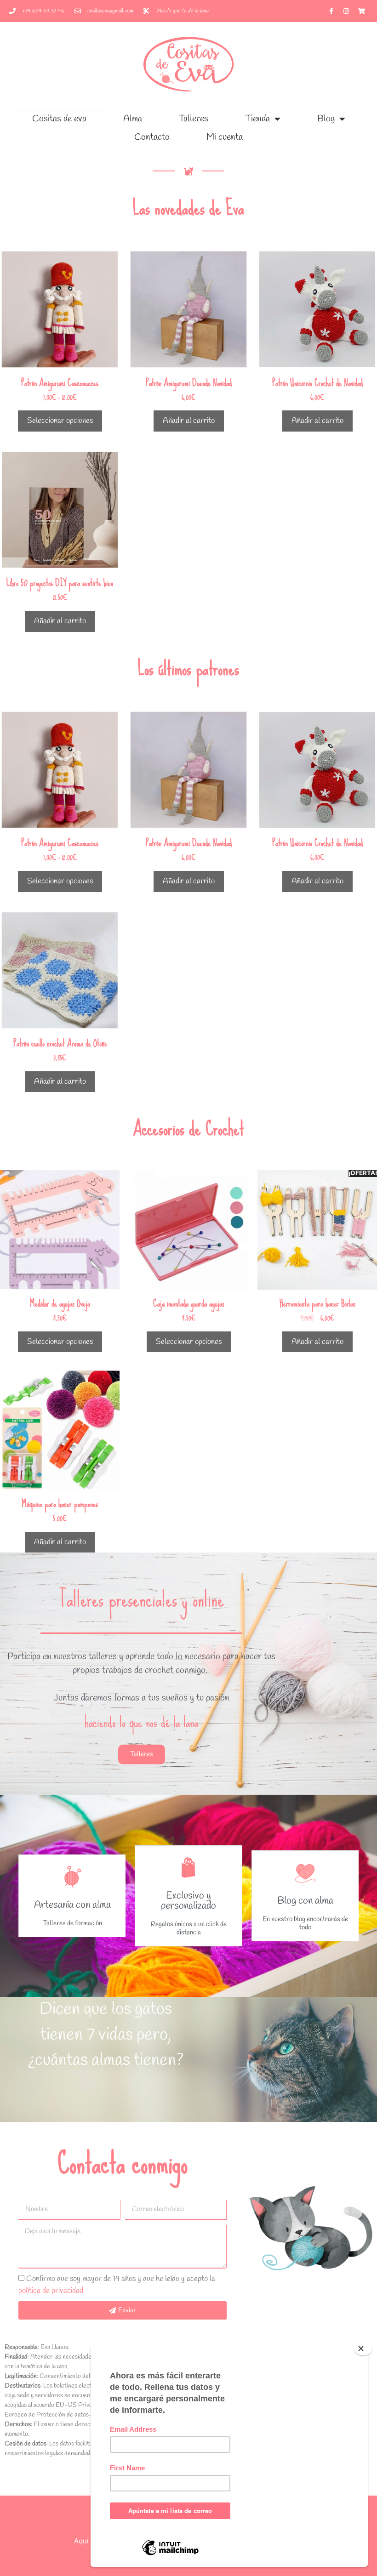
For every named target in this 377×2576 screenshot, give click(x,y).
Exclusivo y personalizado (188, 1901)
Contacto (152, 137)
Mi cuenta (225, 137)
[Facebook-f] (331, 11)
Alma (133, 119)
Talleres (194, 119)
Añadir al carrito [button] (189, 421)
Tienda (257, 119)
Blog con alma (305, 1901)
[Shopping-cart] (361, 11)
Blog (326, 119)
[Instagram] (346, 11)
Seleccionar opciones (60, 421)
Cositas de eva (59, 119)
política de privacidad (51, 2291)
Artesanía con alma (72, 1905)
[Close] (363, 2349)
